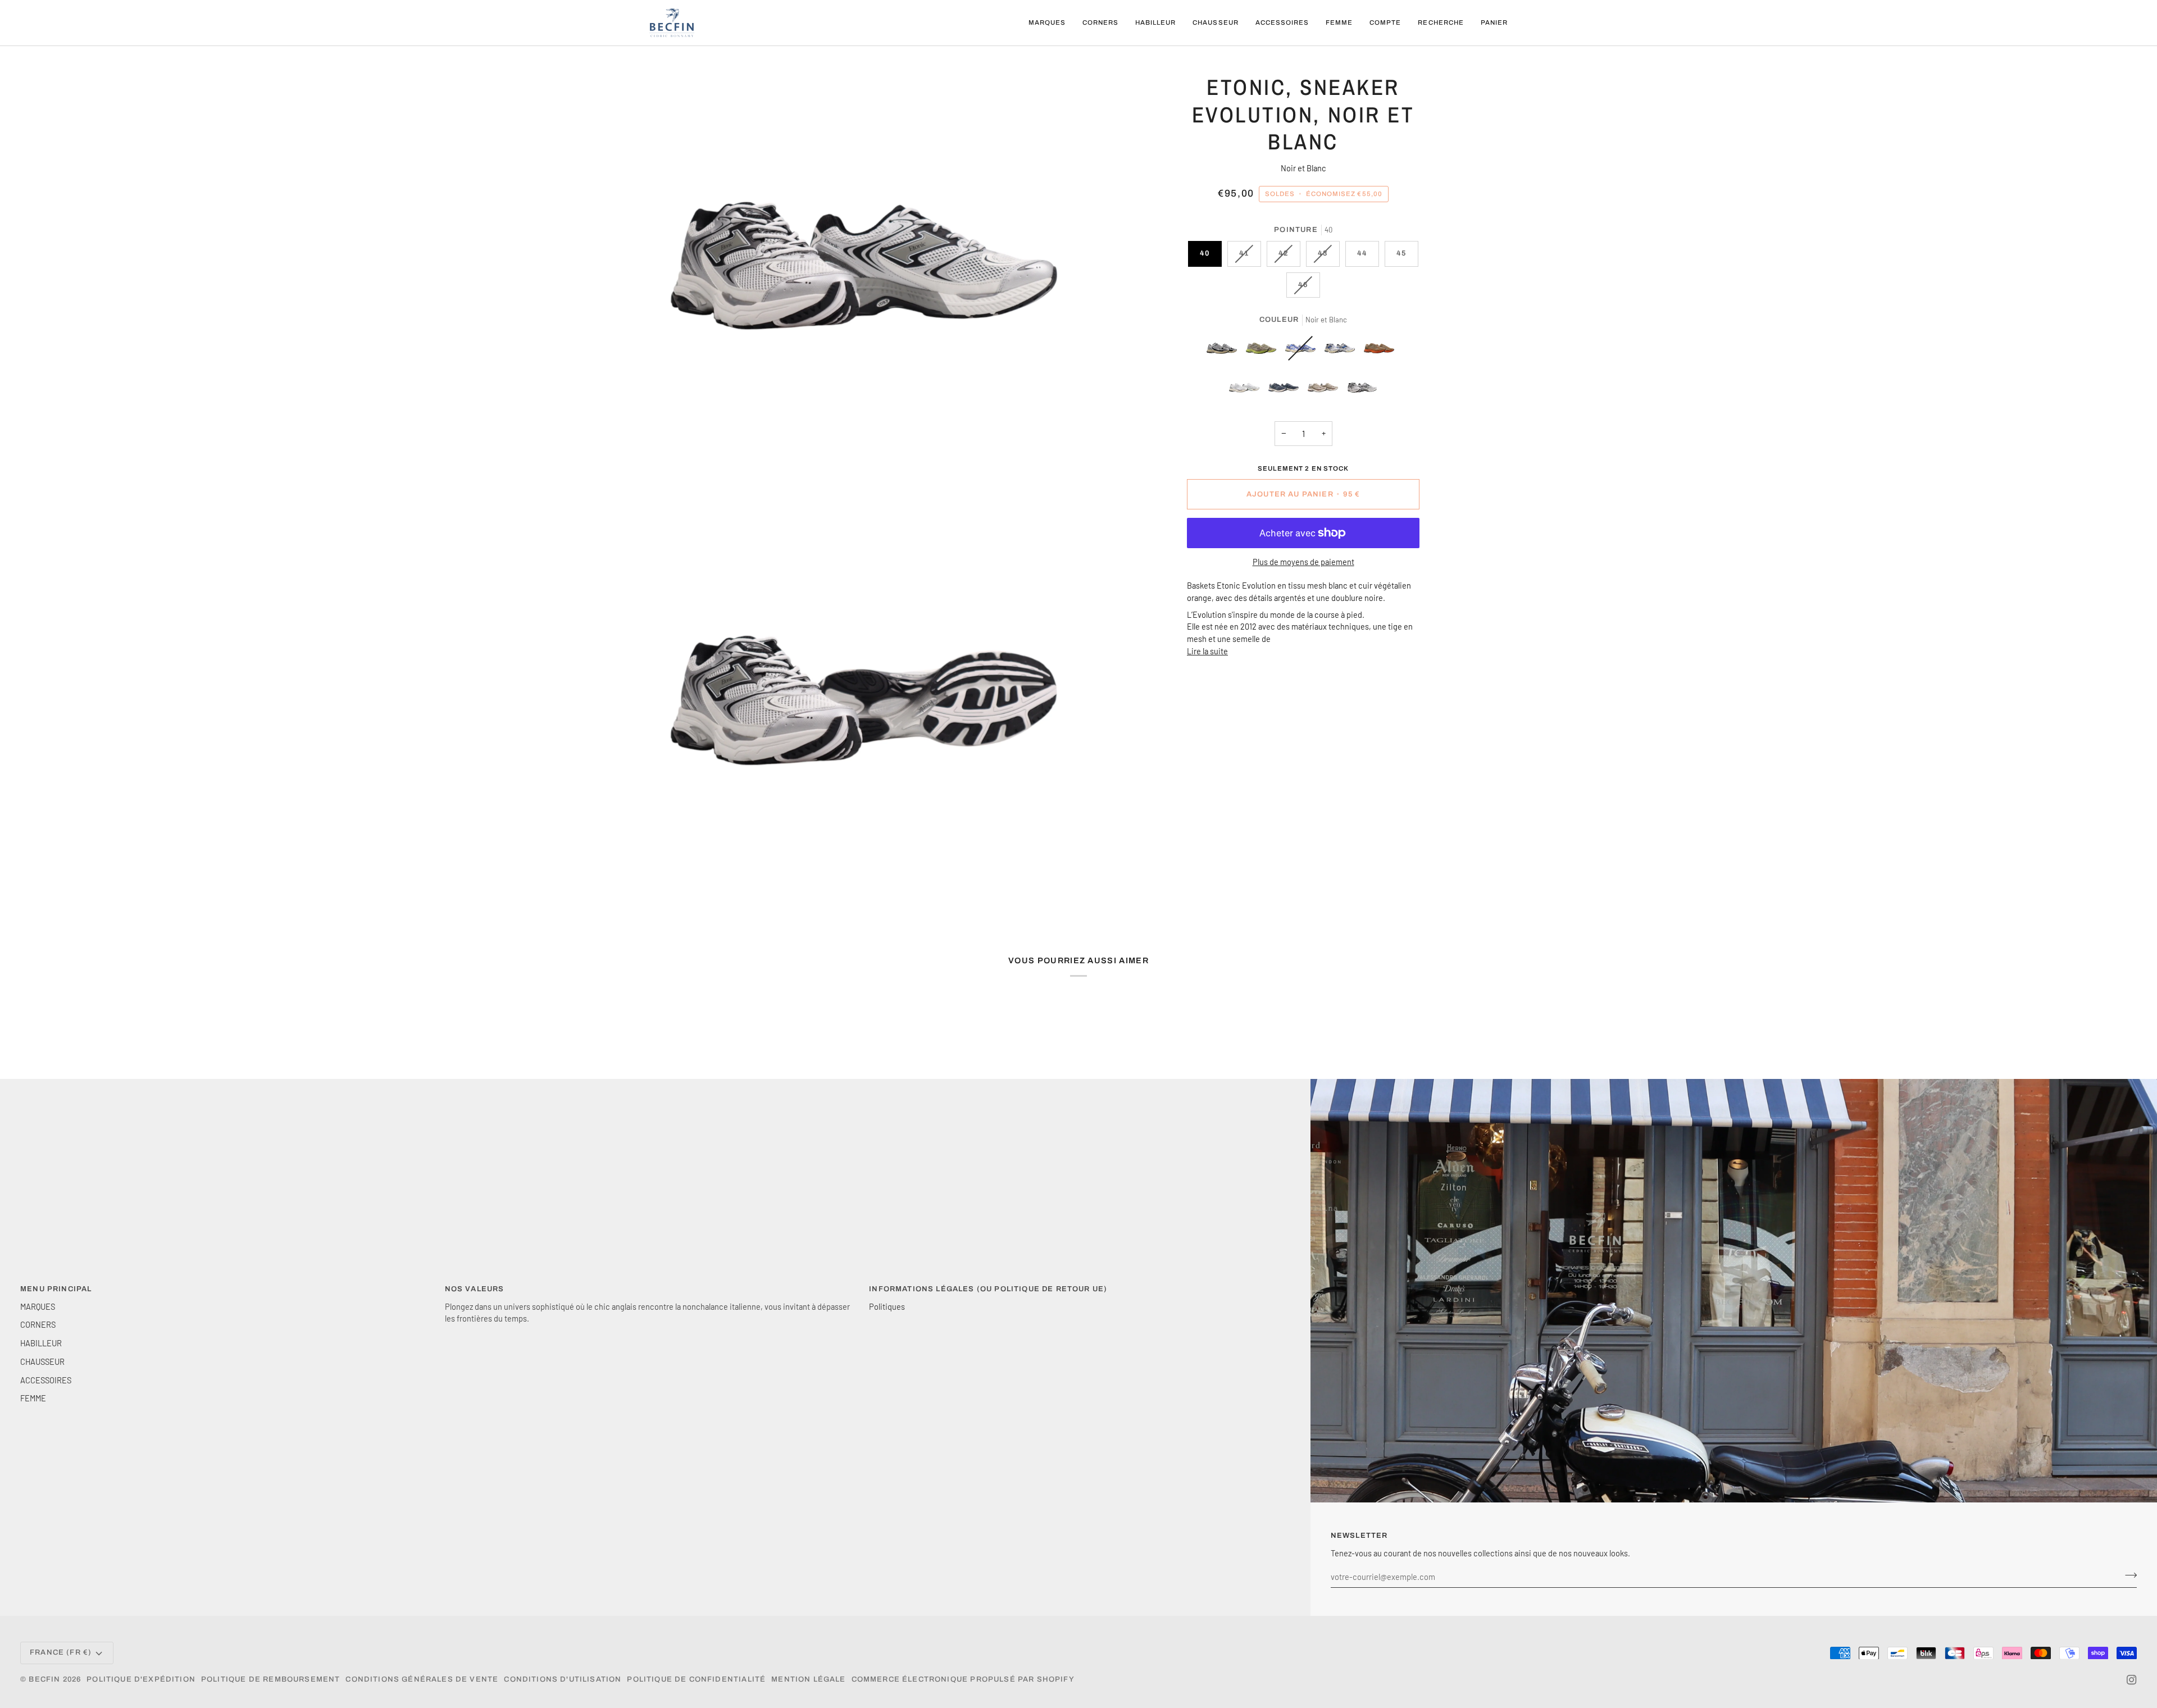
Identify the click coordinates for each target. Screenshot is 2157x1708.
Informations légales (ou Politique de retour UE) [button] (988, 1289)
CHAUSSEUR (42, 1361)
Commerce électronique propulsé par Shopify (963, 1679)
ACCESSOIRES (46, 1380)
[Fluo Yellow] (1264, 351)
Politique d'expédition (141, 1679)
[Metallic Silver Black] (1225, 351)
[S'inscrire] (2128, 1575)
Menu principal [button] (56, 1289)
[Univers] (1286, 390)
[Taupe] (1326, 390)
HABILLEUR (41, 1343)
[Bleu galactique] (1343, 351)
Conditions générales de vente (422, 1679)
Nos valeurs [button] (475, 1289)
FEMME (33, 1398)
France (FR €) (61, 1652)
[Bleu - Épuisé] (1303, 351)
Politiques (887, 1306)
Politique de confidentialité (696, 1679)
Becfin (44, 1679)
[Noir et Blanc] (1362, 390)
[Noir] (1247, 390)
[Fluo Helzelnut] (1382, 351)
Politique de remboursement (270, 1679)
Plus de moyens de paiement (1303, 562)
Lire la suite (1207, 651)
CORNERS (38, 1324)
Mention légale (808, 1679)
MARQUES (38, 1306)
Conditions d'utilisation (563, 1679)
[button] (1047, 23)
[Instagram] (2132, 1680)
